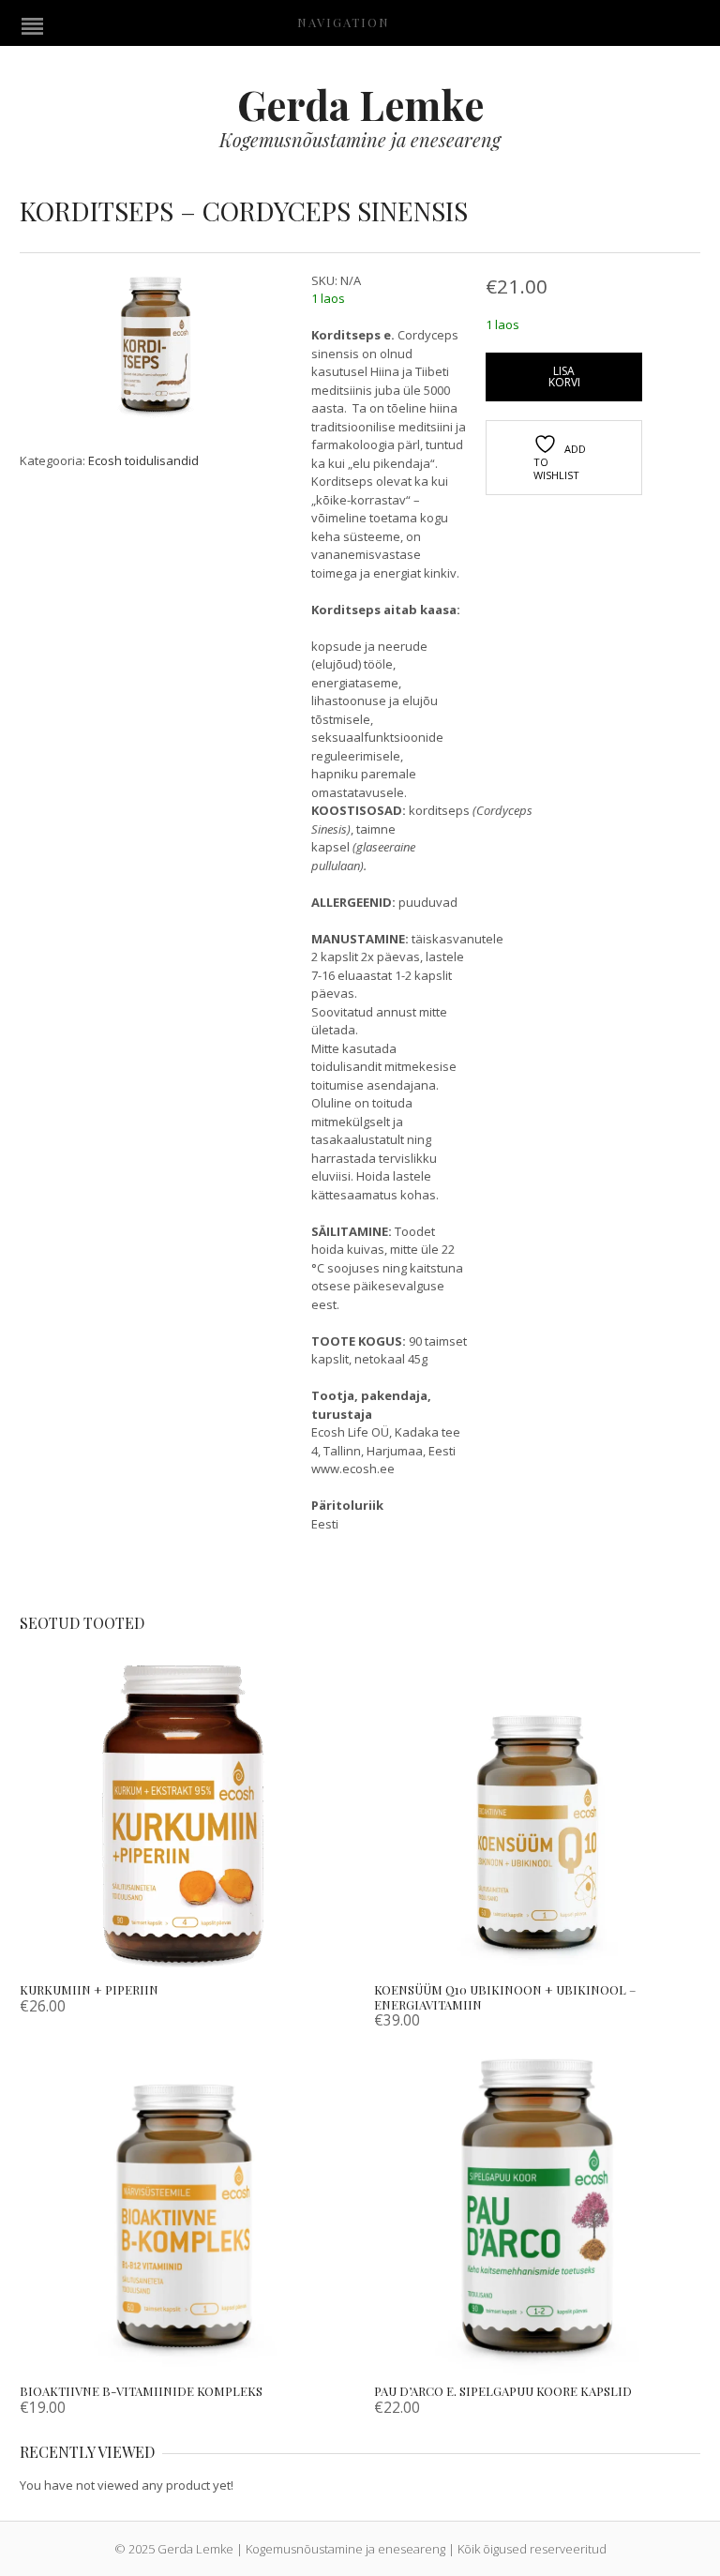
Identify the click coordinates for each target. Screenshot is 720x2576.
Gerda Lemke (360, 104)
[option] (156, 350)
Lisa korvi (564, 377)
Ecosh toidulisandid (143, 460)
